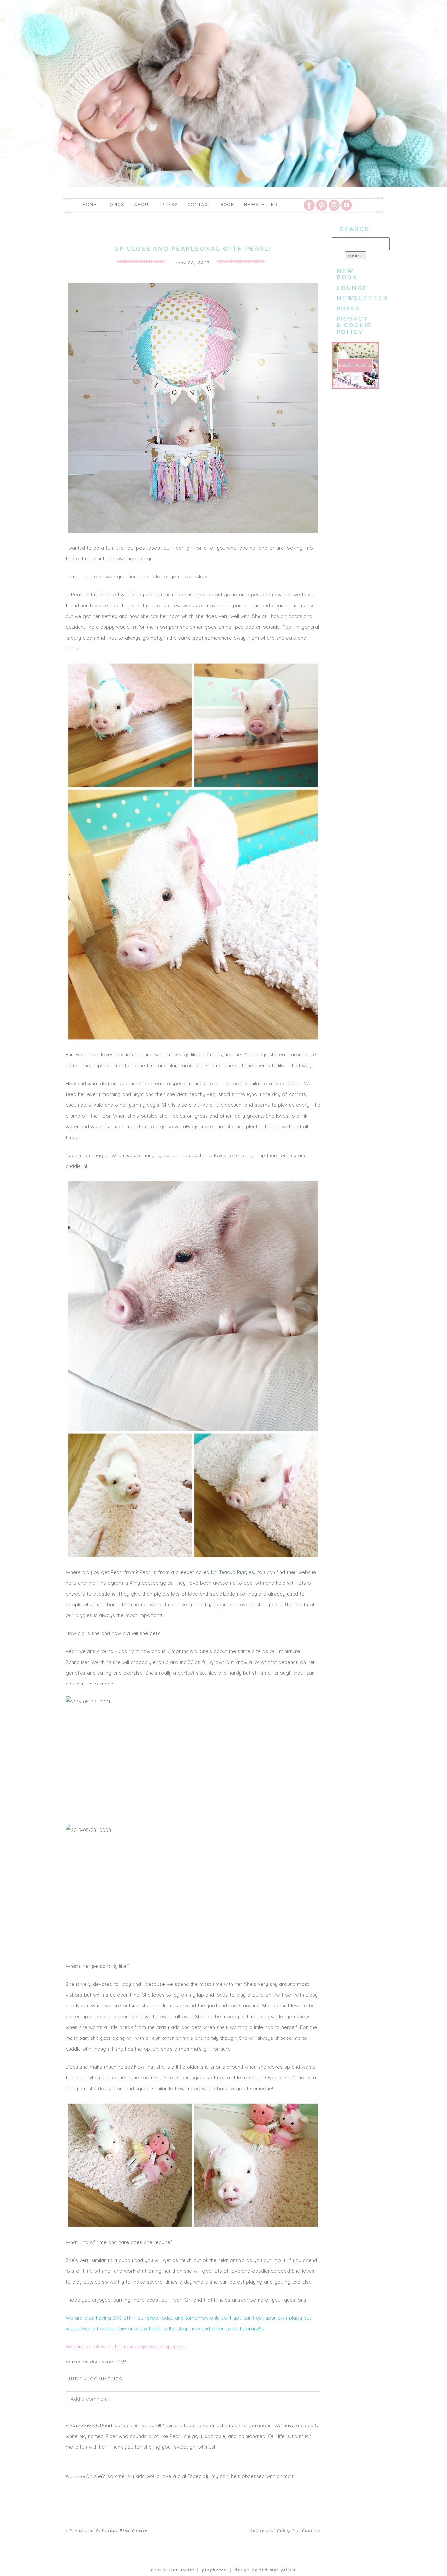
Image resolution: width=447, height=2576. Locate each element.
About (143, 205)
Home (90, 205)
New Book (347, 274)
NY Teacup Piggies (232, 1572)
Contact (199, 205)
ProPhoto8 (215, 2570)
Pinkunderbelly (83, 2426)
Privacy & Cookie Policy (355, 325)
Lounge (352, 288)
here (71, 1583)
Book (227, 205)
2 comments (96, 2379)
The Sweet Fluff (108, 2362)
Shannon (76, 2477)
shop (153, 2318)
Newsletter (261, 205)
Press (170, 205)
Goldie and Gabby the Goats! (283, 2531)
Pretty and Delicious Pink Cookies (109, 2531)
